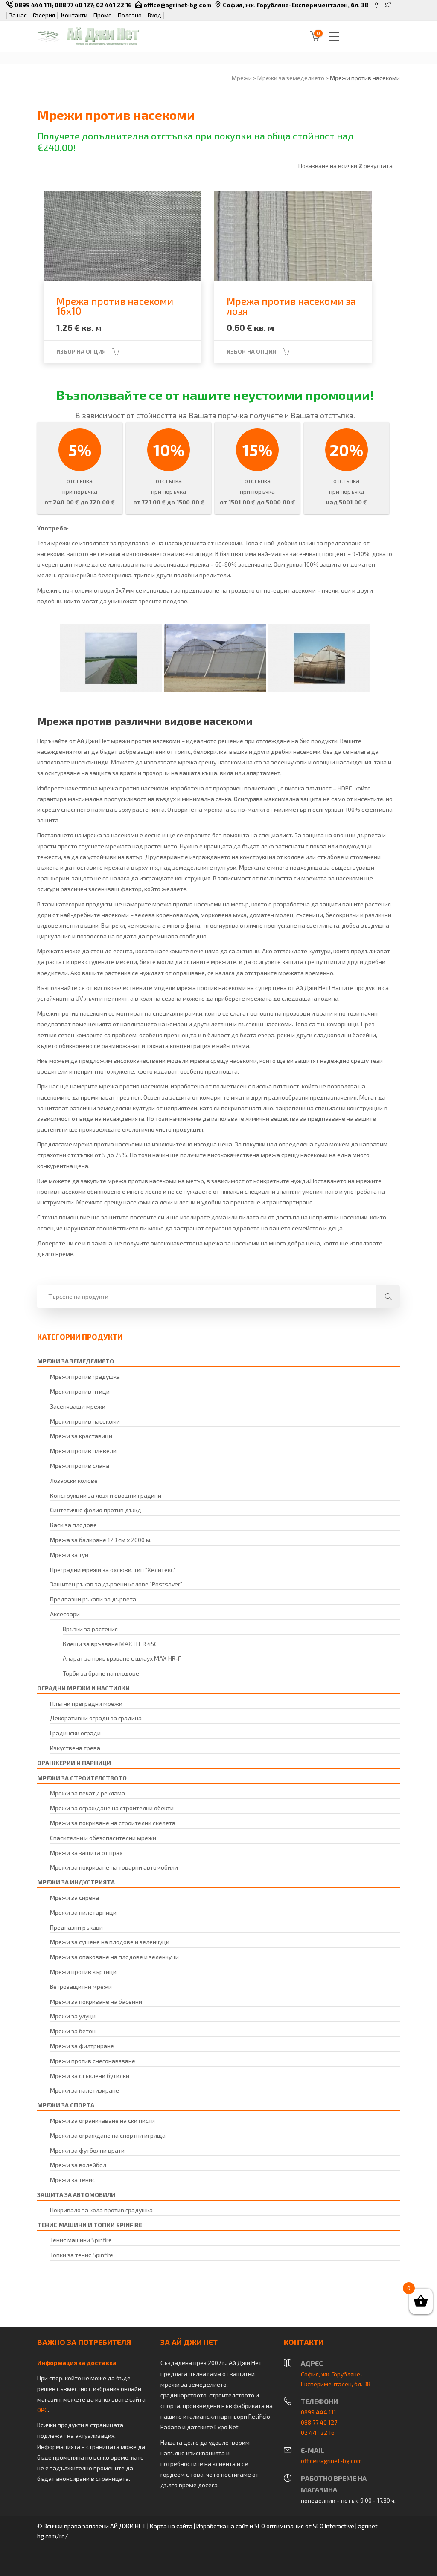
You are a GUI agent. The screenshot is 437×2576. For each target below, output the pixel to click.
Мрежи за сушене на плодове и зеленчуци (110, 1942)
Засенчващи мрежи (78, 1406)
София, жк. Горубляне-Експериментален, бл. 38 (296, 5)
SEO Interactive (334, 2526)
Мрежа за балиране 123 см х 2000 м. (101, 1540)
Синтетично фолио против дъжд (96, 1510)
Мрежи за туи (69, 1555)
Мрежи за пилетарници (83, 1912)
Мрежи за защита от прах (86, 1853)
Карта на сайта (171, 2526)
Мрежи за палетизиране (84, 2090)
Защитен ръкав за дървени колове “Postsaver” (116, 1584)
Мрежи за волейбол (78, 2165)
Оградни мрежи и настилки (83, 1688)
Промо (103, 15)
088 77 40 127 (74, 5)
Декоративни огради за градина (96, 1718)
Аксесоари (65, 1614)
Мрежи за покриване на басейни (96, 2001)
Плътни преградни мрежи (86, 1703)
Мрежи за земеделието (76, 1361)
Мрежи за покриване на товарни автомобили (114, 1867)
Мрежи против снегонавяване (93, 2061)
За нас (18, 15)
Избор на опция (81, 352)
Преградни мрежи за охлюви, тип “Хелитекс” (113, 1570)
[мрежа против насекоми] (111, 658)
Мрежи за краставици (81, 1436)
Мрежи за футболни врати (87, 2150)
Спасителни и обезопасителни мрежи (103, 1838)
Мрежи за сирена (74, 1897)
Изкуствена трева (75, 1748)
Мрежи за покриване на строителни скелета (113, 1823)
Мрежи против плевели (83, 1451)
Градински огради (75, 1733)
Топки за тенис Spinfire (82, 2255)
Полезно (130, 15)
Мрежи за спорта (66, 2105)
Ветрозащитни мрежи (81, 1987)
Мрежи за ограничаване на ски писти (102, 2120)
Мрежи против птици (80, 1391)
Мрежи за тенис (73, 2180)
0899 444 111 (33, 5)
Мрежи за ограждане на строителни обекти (112, 1808)
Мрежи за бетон (73, 2031)
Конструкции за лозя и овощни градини (106, 1495)
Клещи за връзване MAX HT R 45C (110, 1644)
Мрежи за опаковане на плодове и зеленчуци (114, 1957)
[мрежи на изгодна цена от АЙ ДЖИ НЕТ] (88, 36)
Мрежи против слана (80, 1466)
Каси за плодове (73, 1525)
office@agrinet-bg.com (177, 5)
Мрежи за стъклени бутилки (90, 2076)
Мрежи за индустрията (76, 1882)
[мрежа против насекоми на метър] (215, 658)
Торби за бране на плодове (101, 1673)
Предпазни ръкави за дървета (93, 1599)
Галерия (44, 15)
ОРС (42, 2410)
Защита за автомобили (76, 2195)
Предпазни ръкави (76, 1927)
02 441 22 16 (114, 5)
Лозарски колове (74, 1480)
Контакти (74, 15)
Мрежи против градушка (85, 1376)
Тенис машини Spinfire (81, 2240)
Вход (154, 15)
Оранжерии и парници (74, 1763)
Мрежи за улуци (73, 2016)
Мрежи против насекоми (85, 1421)
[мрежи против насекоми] (319, 658)
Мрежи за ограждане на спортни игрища (108, 2135)
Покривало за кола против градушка (101, 2210)
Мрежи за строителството (82, 1778)
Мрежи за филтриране (82, 2046)
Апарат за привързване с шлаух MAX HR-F (122, 1658)
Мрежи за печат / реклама (87, 1793)
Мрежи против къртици (83, 1972)
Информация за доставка (77, 2363)
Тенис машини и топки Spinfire (90, 2225)
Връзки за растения (90, 1629)
